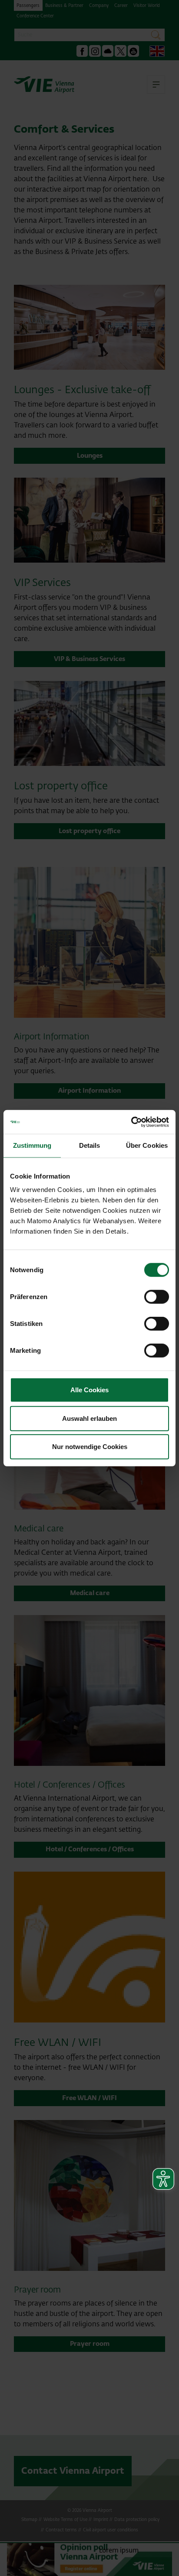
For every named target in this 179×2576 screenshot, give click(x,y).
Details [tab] (90, 1145)
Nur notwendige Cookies (90, 1447)
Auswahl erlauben (89, 1418)
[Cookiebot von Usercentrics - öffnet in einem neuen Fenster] (131, 1122)
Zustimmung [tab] (32, 1145)
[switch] (157, 1297)
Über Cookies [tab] (147, 1145)
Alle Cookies (89, 1390)
